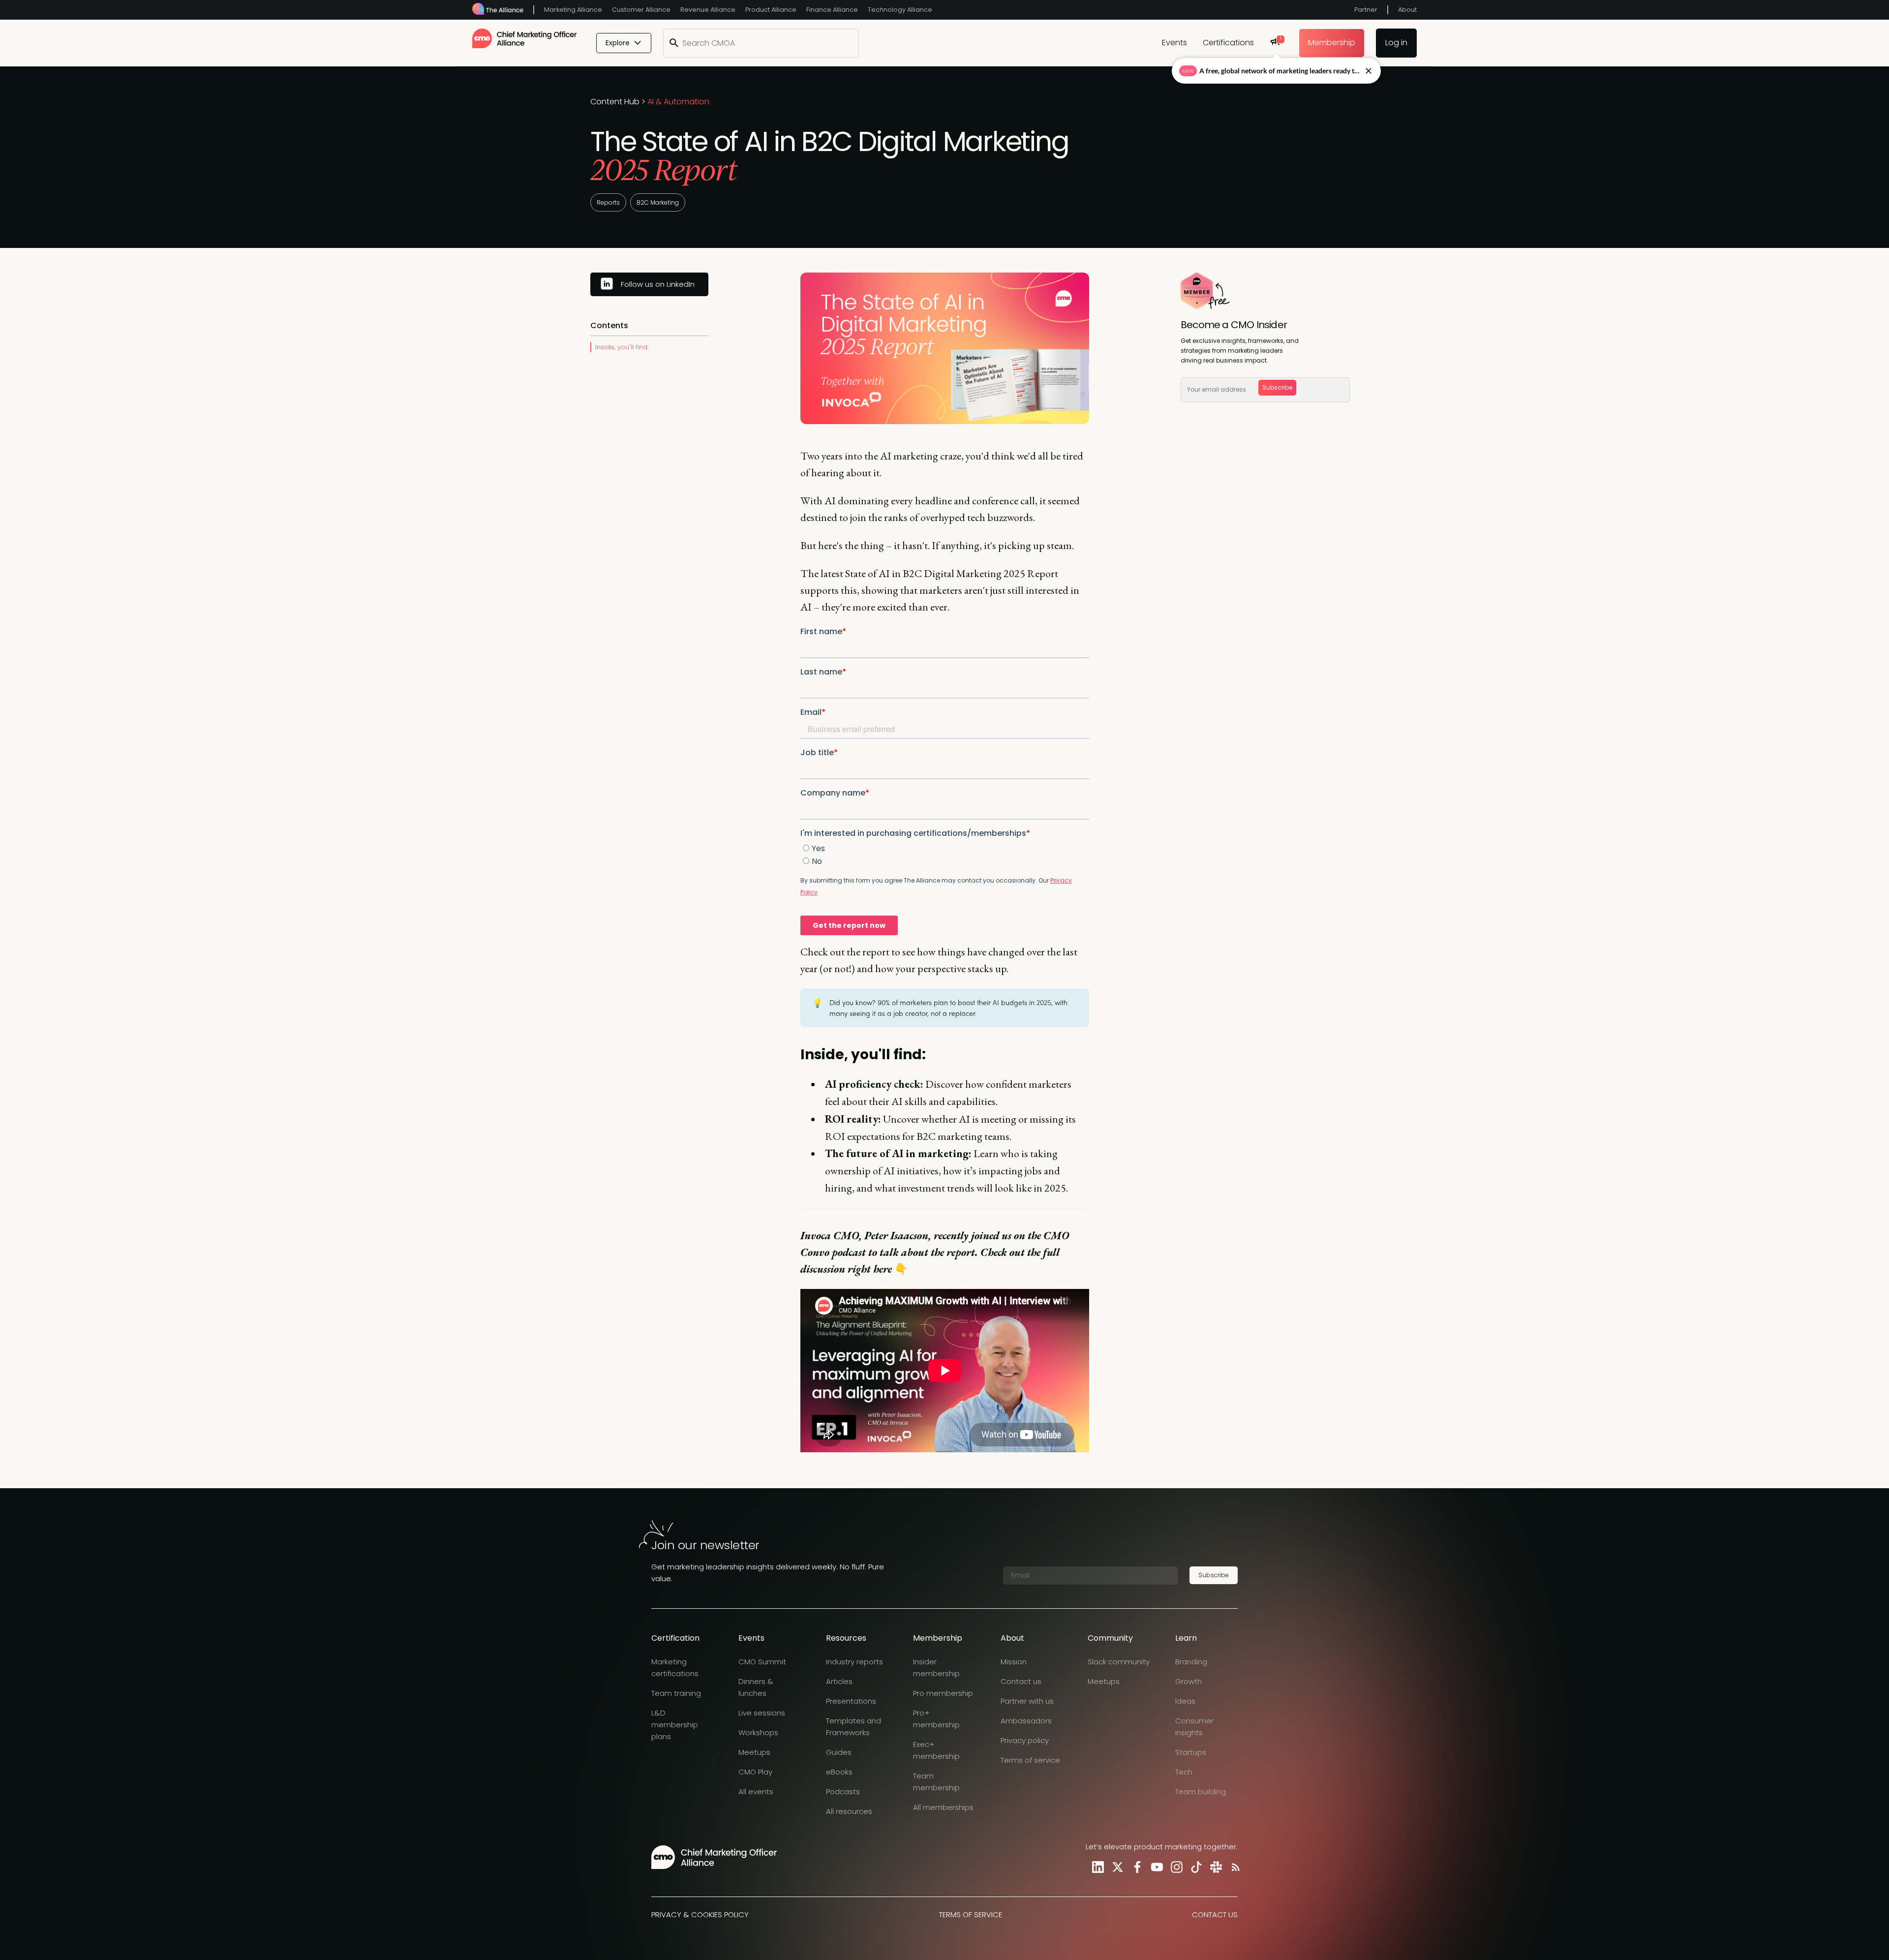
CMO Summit (762, 1662)
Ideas (1185, 1701)
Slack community (1119, 1662)
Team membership (936, 1782)
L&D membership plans (675, 1725)
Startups (1191, 1752)
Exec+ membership (936, 1750)
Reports (608, 202)
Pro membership (943, 1693)
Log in (1396, 43)
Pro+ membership (936, 1719)
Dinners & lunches (756, 1687)
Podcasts (843, 1792)
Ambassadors (1026, 1721)
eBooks (839, 1772)
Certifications (1228, 43)
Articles (839, 1681)
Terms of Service (971, 1914)
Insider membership (936, 1668)
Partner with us (1027, 1701)
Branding (1191, 1662)
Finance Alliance (832, 10)
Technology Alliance (900, 10)
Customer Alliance (641, 10)
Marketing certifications (675, 1668)
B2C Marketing (658, 202)
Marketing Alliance (573, 10)
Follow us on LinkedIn (658, 284)
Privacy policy (1025, 1740)
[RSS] (1234, 1867)
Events (1174, 43)
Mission (1014, 1662)
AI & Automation (678, 102)
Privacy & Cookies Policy (700, 1914)
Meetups (754, 1752)
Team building (1201, 1792)
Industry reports (854, 1662)
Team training (676, 1693)
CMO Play (755, 1772)
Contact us (1021, 1681)
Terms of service (1030, 1760)
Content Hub (615, 102)
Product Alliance (771, 10)
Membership (1332, 43)
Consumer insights (1194, 1727)
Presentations (851, 1701)
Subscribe (1277, 387)
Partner (1366, 10)
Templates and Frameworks (853, 1727)
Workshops (758, 1732)
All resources (849, 1811)
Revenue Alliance (708, 10)
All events (756, 1792)
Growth (1188, 1681)
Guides (839, 1752)
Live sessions (762, 1713)
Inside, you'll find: (622, 347)
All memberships (943, 1807)
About (1407, 10)
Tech (1184, 1772)
